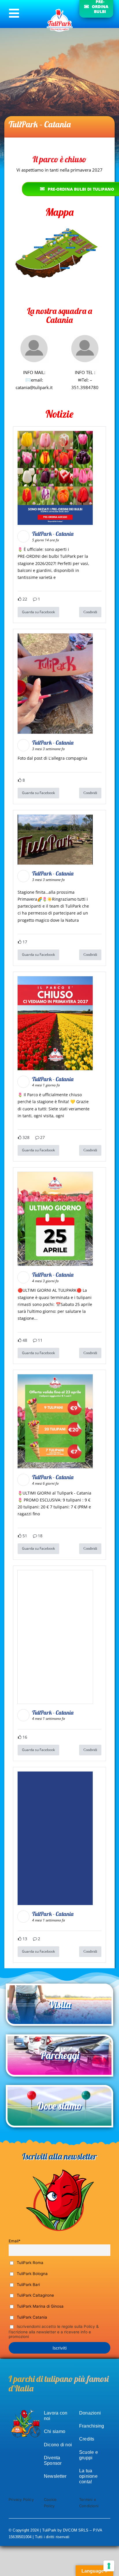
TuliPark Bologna (32, 2274)
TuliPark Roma (29, 2263)
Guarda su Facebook (38, 612)
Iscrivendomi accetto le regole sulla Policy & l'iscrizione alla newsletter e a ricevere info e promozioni (54, 2332)
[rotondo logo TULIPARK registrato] (60, 9)
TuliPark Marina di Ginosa (40, 2306)
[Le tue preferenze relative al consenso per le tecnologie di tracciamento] (109, 2566)
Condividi (90, 612)
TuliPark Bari (28, 2285)
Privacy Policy (21, 2499)
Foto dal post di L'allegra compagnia (52, 758)
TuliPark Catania (31, 2317)
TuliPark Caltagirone (35, 2295)
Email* (15, 2241)
